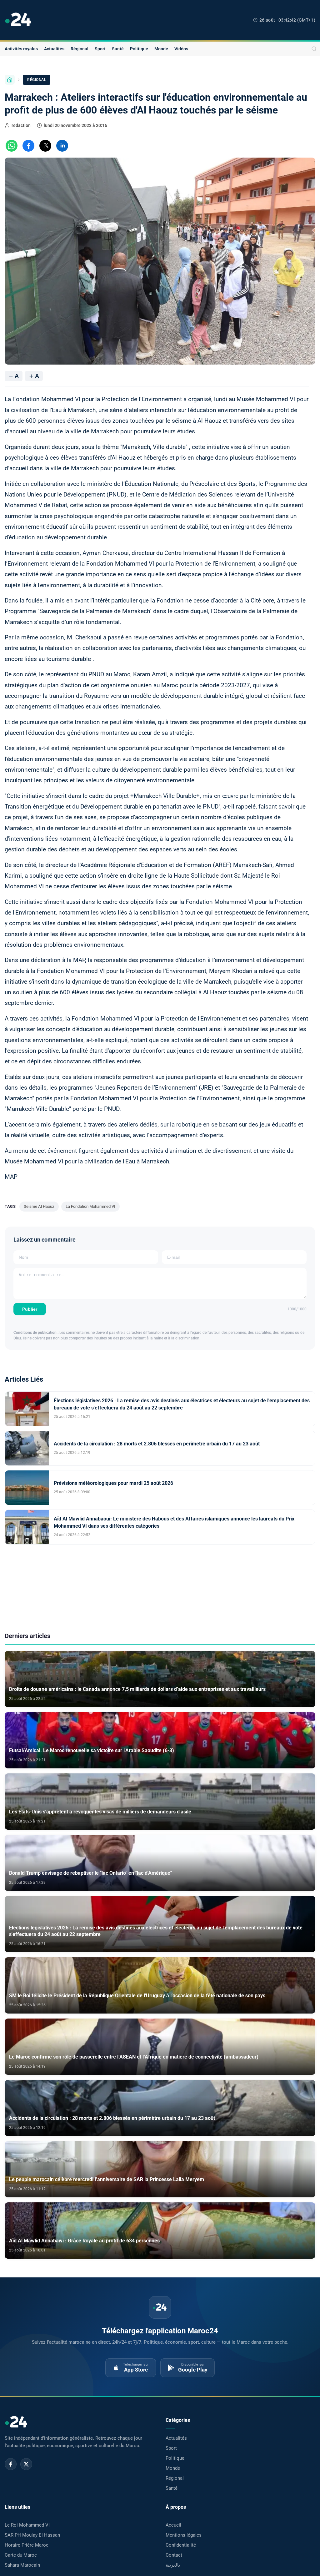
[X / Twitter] (26, 2464)
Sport (100, 49)
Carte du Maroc (21, 2555)
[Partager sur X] (45, 146)
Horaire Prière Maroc (27, 2545)
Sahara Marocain (22, 2565)
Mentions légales (184, 2535)
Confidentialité (181, 2545)
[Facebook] (11, 2464)
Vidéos (181, 49)
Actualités (54, 49)
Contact (174, 2555)
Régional (80, 49)
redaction (21, 125)
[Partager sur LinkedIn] (62, 146)
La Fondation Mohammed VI (90, 1206)
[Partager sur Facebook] (28, 146)
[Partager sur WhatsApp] (12, 146)
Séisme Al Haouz (39, 1206)
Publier (30, 1309)
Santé (118, 49)
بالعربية (173, 2565)
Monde (161, 49)
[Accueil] (10, 80)
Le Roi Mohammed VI (27, 2525)
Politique (139, 49)
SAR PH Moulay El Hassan (32, 2535)
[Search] (314, 49)
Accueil (173, 2525)
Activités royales (21, 49)
